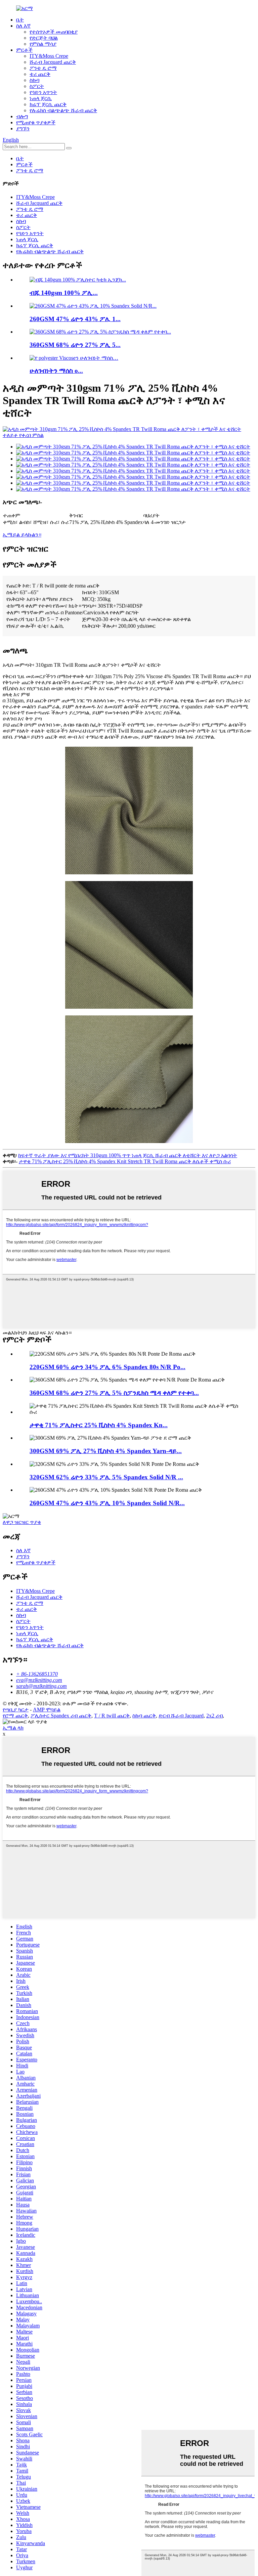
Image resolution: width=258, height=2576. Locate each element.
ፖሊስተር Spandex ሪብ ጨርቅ (61, 1716)
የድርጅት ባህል (44, 38)
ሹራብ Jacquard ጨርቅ (53, 62)
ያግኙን (23, 128)
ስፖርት (37, 86)
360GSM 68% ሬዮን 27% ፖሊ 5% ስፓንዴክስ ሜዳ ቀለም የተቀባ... (114, 1393)
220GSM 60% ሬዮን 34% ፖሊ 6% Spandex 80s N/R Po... (107, 1367)
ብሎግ (22, 116)
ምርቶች (24, 50)
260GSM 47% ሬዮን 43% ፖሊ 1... (75, 319)
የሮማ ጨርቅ (15, 1716)
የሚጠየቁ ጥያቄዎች (36, 122)
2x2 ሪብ (214, 1716)
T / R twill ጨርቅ (112, 1716)
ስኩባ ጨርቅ (144, 1716)
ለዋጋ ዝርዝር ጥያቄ (22, 1522)
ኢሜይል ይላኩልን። (22, 535)
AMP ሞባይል (47, 1710)
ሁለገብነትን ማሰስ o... (56, 371)
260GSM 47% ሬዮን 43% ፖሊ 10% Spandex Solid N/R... (107, 1503)
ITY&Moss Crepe (49, 56)
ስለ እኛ (23, 26)
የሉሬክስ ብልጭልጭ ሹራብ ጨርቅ (63, 110)
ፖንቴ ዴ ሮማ (43, 68)
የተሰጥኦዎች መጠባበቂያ (54, 32)
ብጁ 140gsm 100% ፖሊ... (64, 293)
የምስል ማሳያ (43, 44)
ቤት (20, 20)
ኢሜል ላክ (13, 1728)
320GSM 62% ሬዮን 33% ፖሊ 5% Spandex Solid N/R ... (106, 1477)
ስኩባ (34, 80)
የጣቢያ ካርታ (16, 1710)
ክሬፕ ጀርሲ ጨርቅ (48, 104)
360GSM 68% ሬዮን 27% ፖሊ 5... (75, 345)
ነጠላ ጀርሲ (41, 98)
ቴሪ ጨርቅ (40, 74)
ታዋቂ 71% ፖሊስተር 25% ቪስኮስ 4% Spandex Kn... (99, 1425)
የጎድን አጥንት (43, 92)
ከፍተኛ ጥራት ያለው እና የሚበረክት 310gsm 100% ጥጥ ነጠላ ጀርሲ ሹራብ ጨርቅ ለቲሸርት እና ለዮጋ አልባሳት (128, 1155)
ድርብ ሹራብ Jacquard (181, 1716)
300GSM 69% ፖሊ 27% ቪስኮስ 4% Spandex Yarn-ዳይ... (106, 1451)
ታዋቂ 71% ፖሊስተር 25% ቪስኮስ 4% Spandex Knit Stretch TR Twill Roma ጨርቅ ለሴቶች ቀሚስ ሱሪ (125, 1161)
